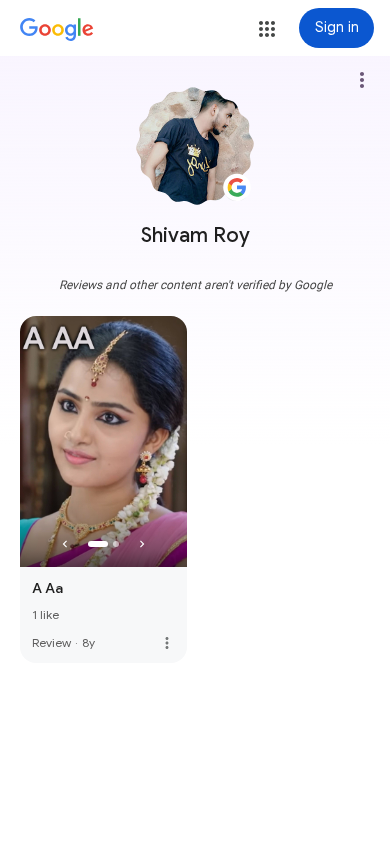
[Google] (57, 30)
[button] (267, 29)
